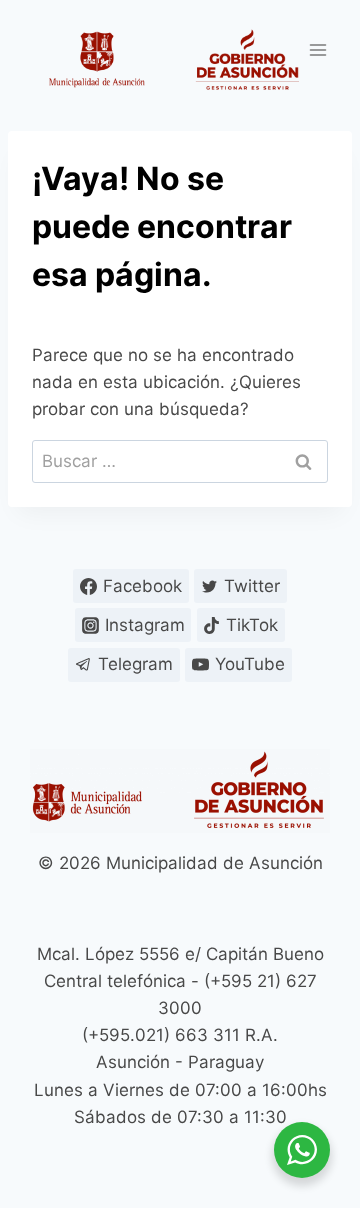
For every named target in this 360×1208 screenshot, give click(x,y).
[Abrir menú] (317, 49)
